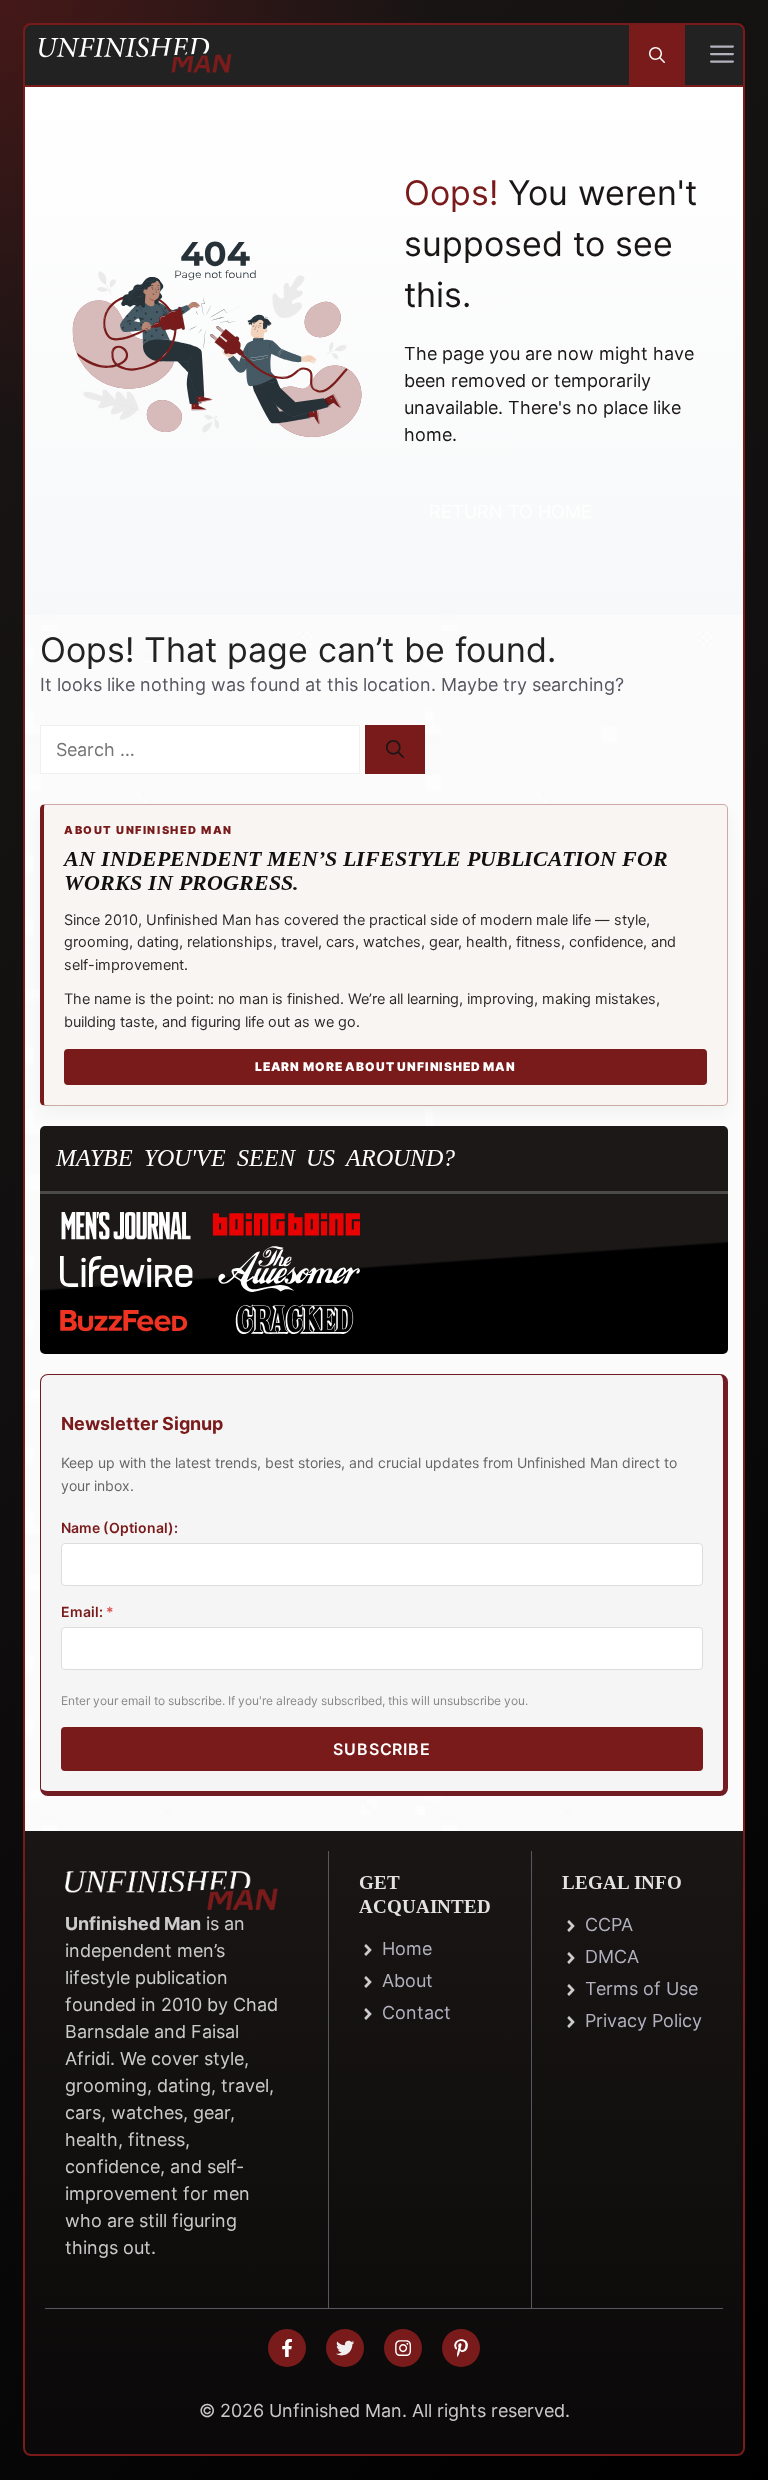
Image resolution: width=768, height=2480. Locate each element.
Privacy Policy (643, 2020)
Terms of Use (641, 1988)
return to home (510, 511)
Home (407, 1948)
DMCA (612, 1956)
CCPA (609, 1924)
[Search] (395, 749)
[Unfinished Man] (135, 55)
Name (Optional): (119, 1527)
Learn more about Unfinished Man (385, 1066)
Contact (416, 2012)
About (407, 1980)
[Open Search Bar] (657, 55)
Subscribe (381, 1749)
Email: (87, 1611)
